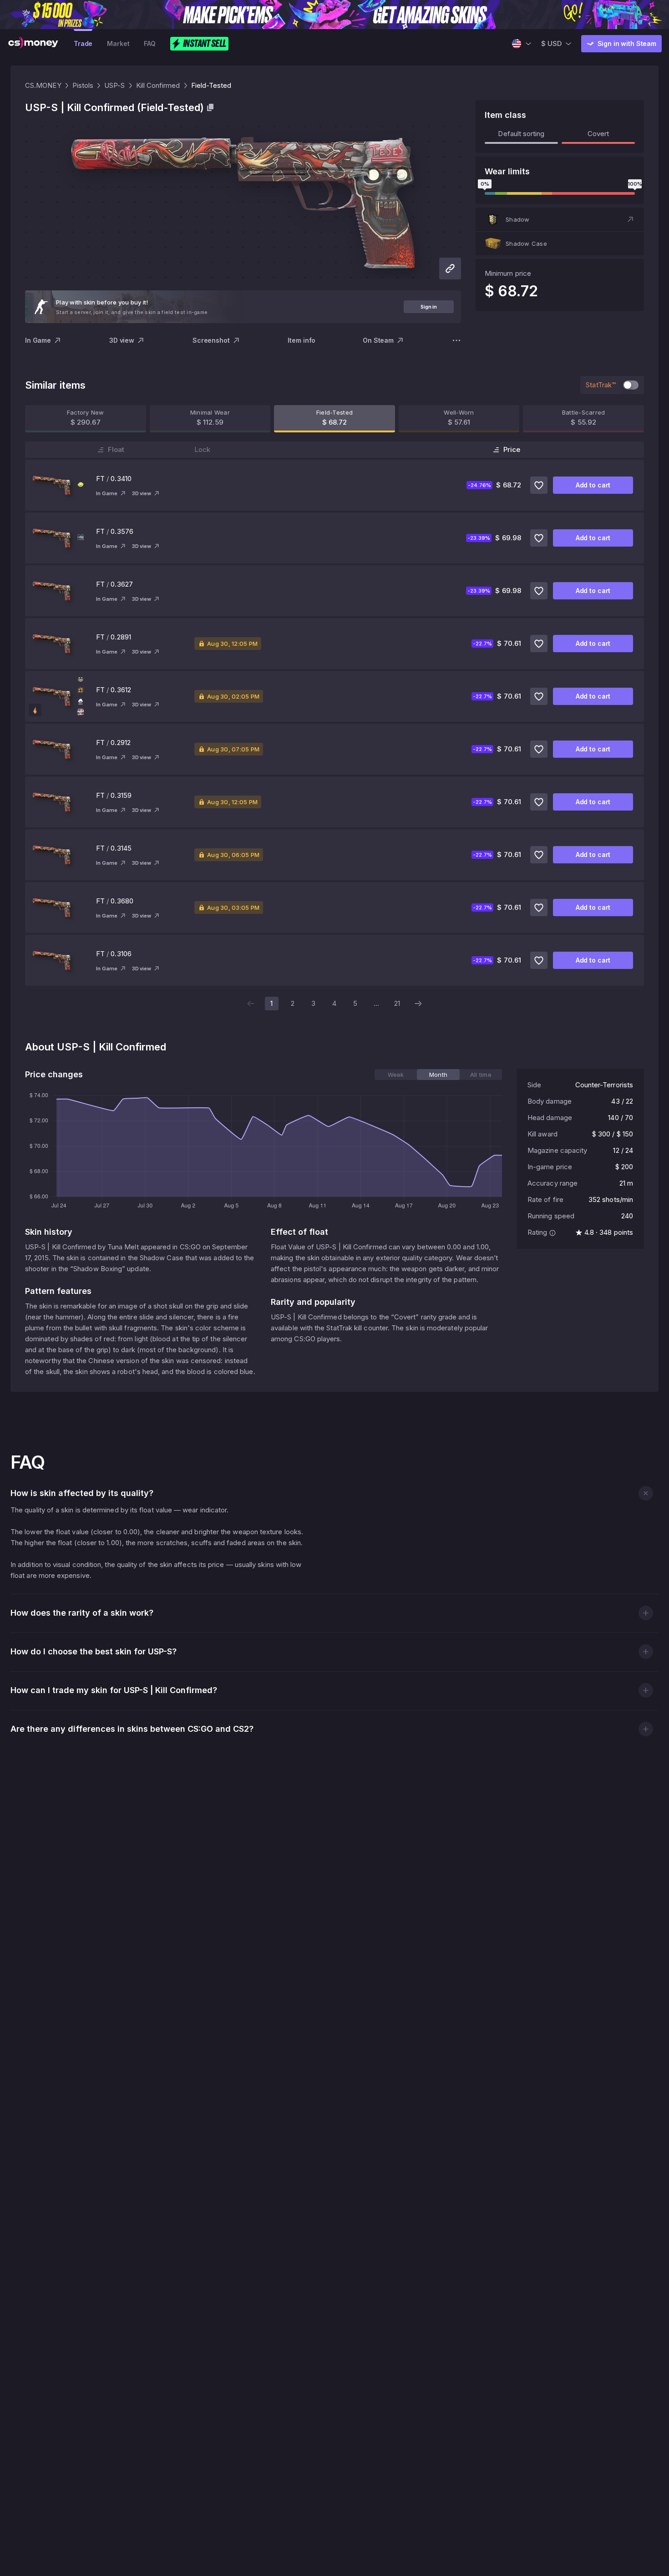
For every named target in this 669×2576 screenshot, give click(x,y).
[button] (560, 219)
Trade (83, 43)
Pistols (83, 85)
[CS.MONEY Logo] (33, 44)
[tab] (396, 1075)
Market (118, 43)
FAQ (150, 43)
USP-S (114, 85)
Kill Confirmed (158, 85)
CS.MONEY (43, 85)
